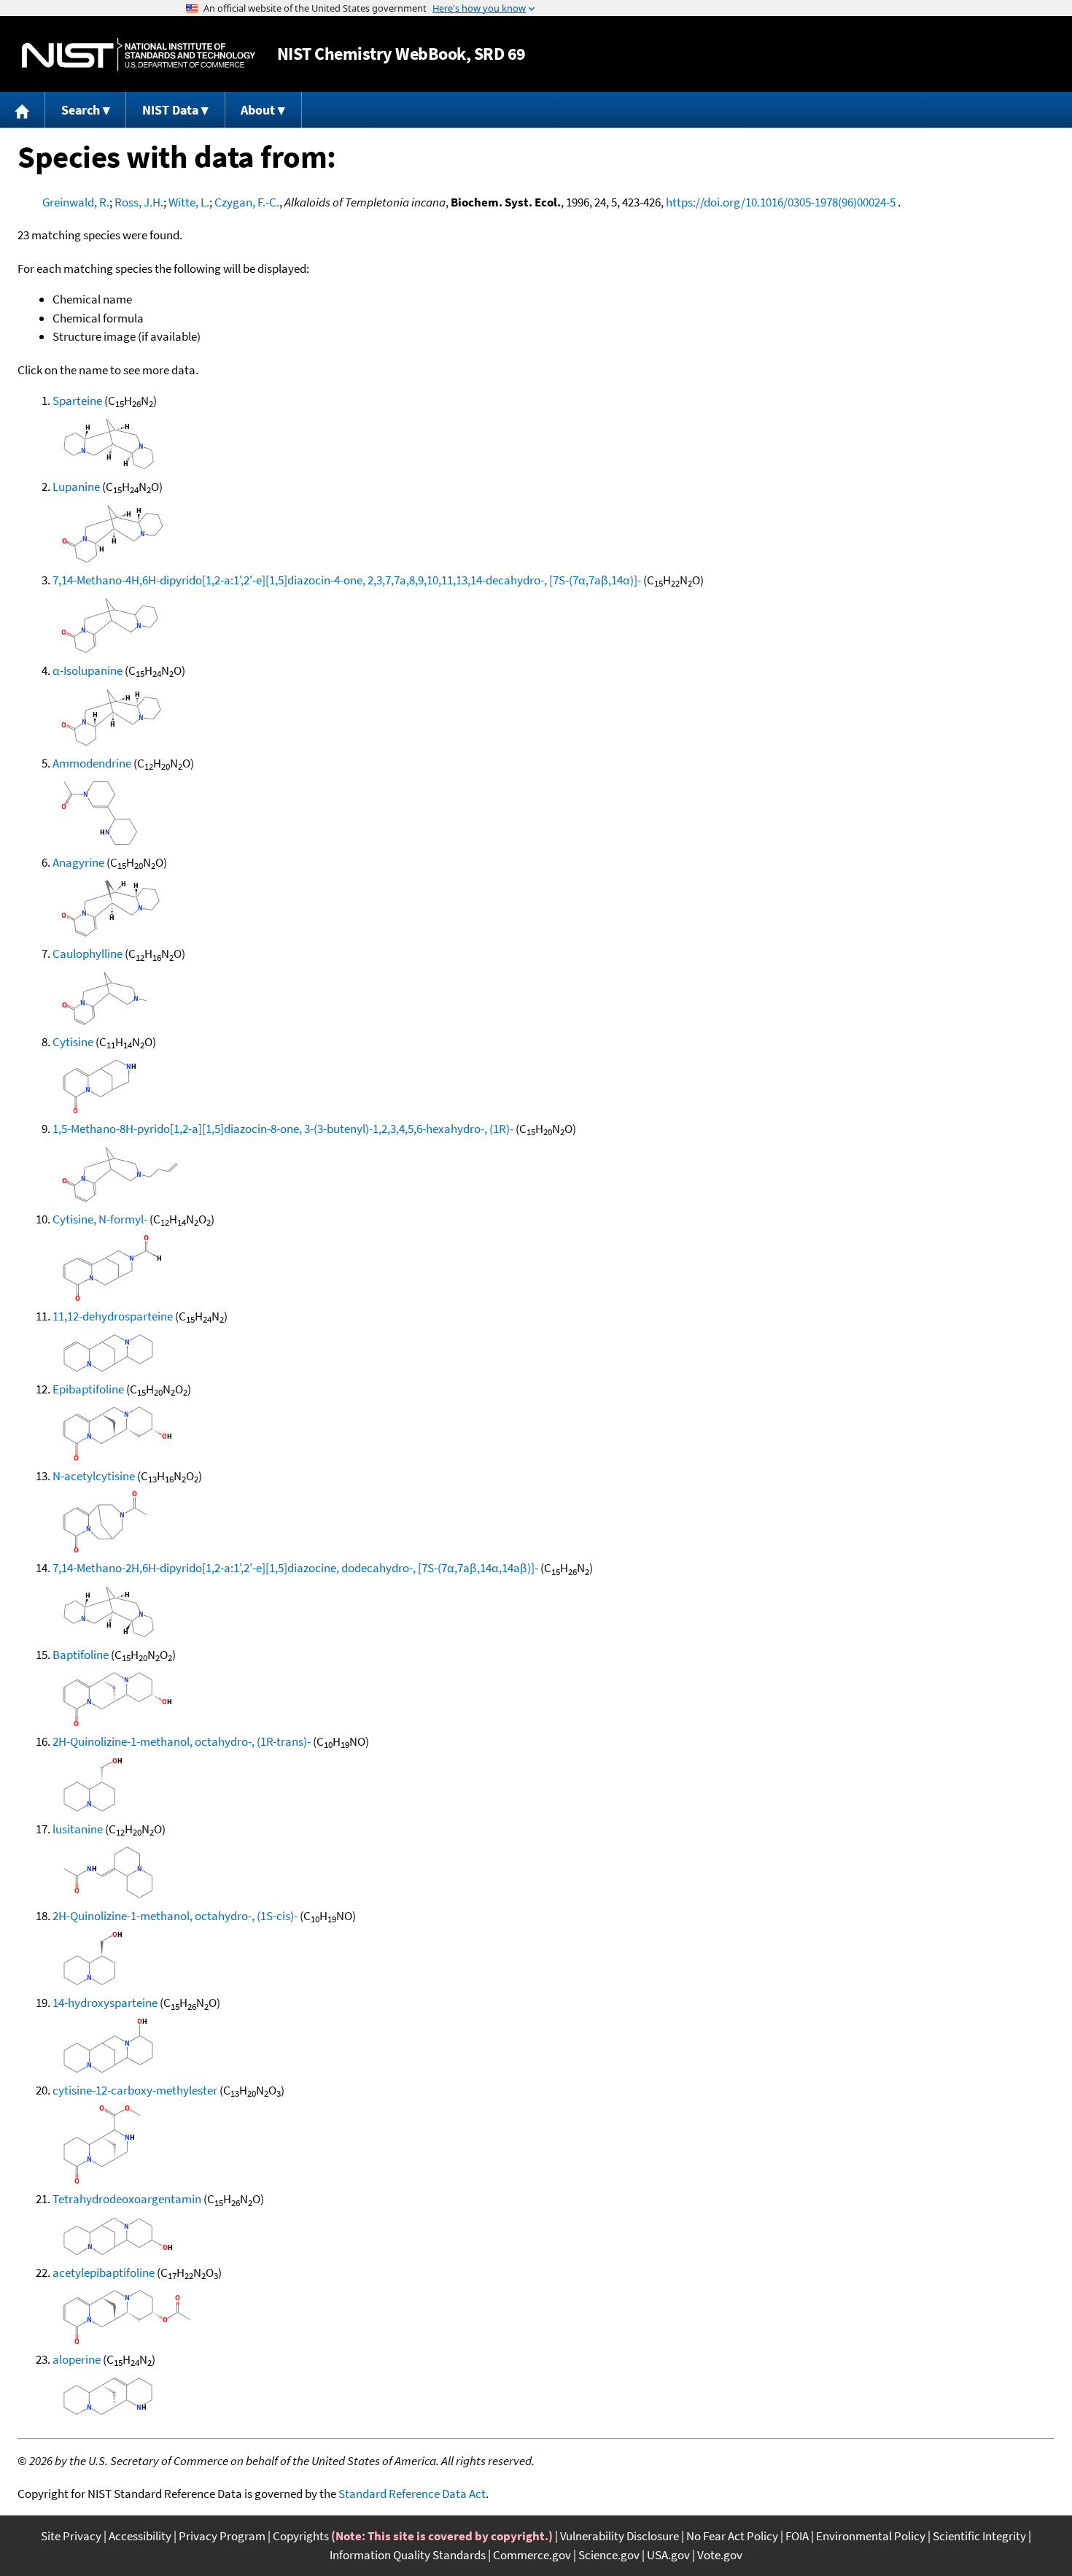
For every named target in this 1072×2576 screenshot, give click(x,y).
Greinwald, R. (76, 202)
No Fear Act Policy (732, 2536)
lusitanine (78, 1829)
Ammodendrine (92, 763)
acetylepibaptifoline (104, 2273)
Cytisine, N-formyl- (100, 1219)
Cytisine (73, 1042)
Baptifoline (81, 1655)
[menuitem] (23, 110)
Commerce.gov (532, 2555)
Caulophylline (88, 954)
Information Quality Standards (408, 2555)
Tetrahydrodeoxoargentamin (127, 2199)
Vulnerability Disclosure (619, 2536)
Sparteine (77, 401)
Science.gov (609, 2555)
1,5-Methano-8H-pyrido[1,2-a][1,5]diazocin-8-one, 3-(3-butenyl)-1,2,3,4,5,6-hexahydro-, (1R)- (283, 1129)
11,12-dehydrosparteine (113, 1316)
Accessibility (140, 2536)
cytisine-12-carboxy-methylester (135, 2090)
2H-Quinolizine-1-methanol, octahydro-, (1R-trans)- (182, 1741)
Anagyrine (78, 862)
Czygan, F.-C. (247, 202)
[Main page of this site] (23, 110)
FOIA (797, 2536)
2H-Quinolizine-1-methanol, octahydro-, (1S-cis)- (175, 1916)
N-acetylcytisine (94, 1476)
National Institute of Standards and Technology (139, 54)
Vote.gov (720, 2555)
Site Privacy (71, 2536)
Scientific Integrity (979, 2536)
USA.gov (668, 2555)
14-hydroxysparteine (105, 2003)
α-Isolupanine (88, 670)
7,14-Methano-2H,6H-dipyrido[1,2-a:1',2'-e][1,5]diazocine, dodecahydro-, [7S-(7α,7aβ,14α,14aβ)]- (295, 1568)
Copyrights (301, 2536)
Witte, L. (189, 202)
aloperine (77, 2359)
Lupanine (76, 487)
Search (81, 110)
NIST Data (170, 110)
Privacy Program (222, 2536)
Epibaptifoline (88, 1389)
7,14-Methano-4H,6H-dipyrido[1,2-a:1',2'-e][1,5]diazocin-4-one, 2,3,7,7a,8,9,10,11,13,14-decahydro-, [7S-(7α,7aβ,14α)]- (347, 580)
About (258, 110)
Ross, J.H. (139, 202)
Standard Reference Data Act (412, 2494)
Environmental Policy (871, 2536)
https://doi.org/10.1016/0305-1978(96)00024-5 (781, 202)
